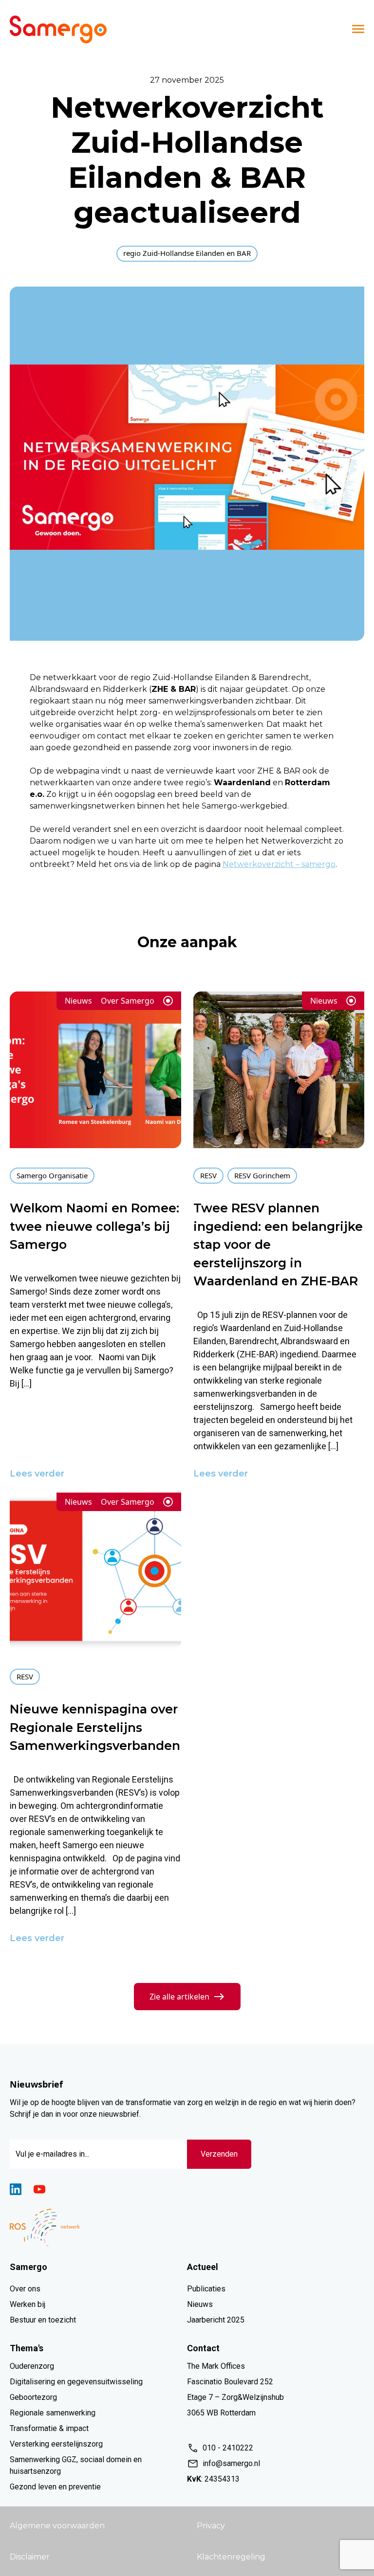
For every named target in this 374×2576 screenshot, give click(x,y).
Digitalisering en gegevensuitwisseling (76, 2382)
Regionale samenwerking (53, 2413)
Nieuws (200, 2304)
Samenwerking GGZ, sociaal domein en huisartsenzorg (76, 2465)
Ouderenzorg (32, 2366)
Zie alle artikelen (179, 1997)
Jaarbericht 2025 (216, 2320)
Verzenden (219, 2154)
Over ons (25, 2289)
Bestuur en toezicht (43, 2320)
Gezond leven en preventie (55, 2487)
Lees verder (37, 1474)
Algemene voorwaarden (57, 2526)
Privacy (211, 2526)
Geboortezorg (33, 2397)
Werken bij (28, 2304)
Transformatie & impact (49, 2428)
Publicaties (206, 2289)
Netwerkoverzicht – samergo (279, 864)
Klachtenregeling (231, 2557)
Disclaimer (30, 2557)
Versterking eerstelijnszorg (56, 2444)
